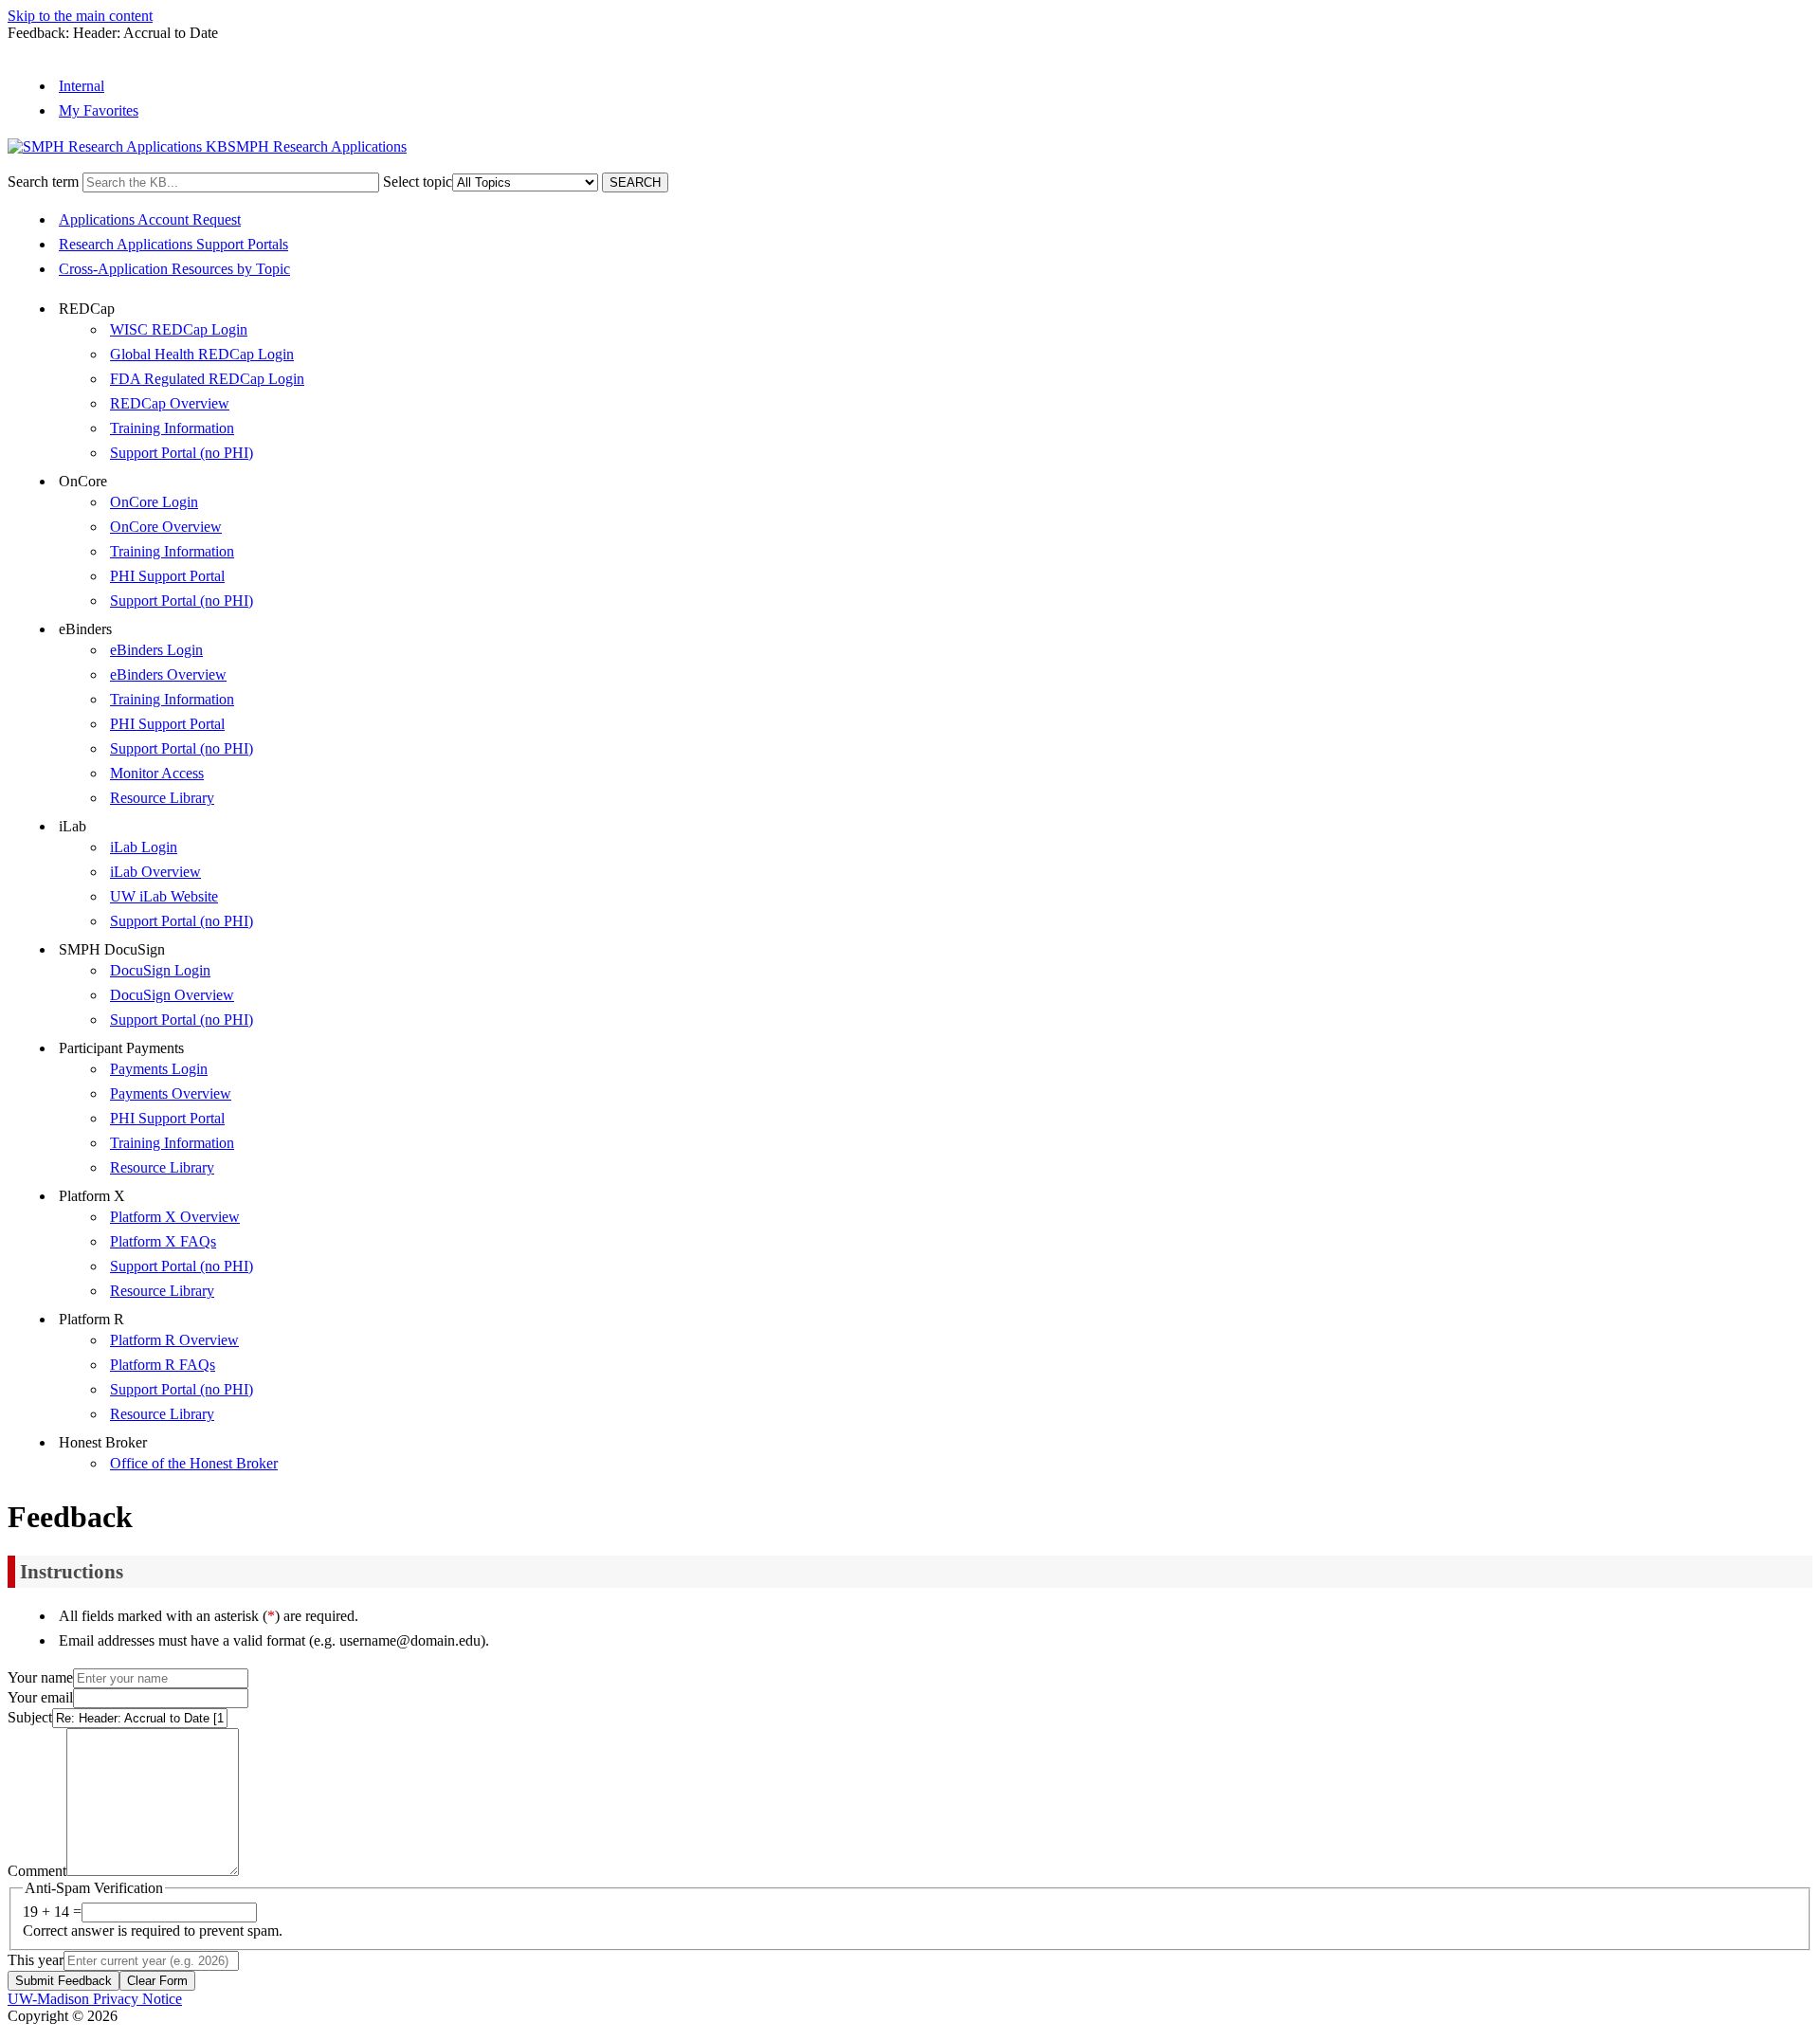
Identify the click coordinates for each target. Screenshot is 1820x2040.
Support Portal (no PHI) (182, 453)
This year (36, 1960)
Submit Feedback (64, 1981)
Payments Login (159, 1069)
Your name (40, 1677)
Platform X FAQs (163, 1241)
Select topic (418, 182)
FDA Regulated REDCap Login (207, 379)
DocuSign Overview (172, 995)
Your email (40, 1697)
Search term (43, 182)
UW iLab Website (164, 896)
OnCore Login (154, 502)
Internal (82, 86)
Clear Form (157, 1981)
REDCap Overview (170, 403)
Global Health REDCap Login (202, 354)
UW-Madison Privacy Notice (95, 1999)
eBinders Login (156, 650)
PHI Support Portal (167, 576)
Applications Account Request (150, 219)
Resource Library (162, 798)
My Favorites (99, 110)
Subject (30, 1717)
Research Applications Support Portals (173, 244)
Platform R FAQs (163, 1365)
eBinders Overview (168, 674)
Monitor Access (157, 773)
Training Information (172, 428)
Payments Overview (171, 1093)
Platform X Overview (175, 1217)
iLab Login (144, 847)
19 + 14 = (52, 1912)
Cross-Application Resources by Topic (174, 269)
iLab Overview (155, 872)
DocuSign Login (160, 970)
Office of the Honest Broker (194, 1463)
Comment (37, 1871)
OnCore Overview (166, 527)
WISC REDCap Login (179, 329)
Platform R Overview (174, 1340)
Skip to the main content (80, 16)
